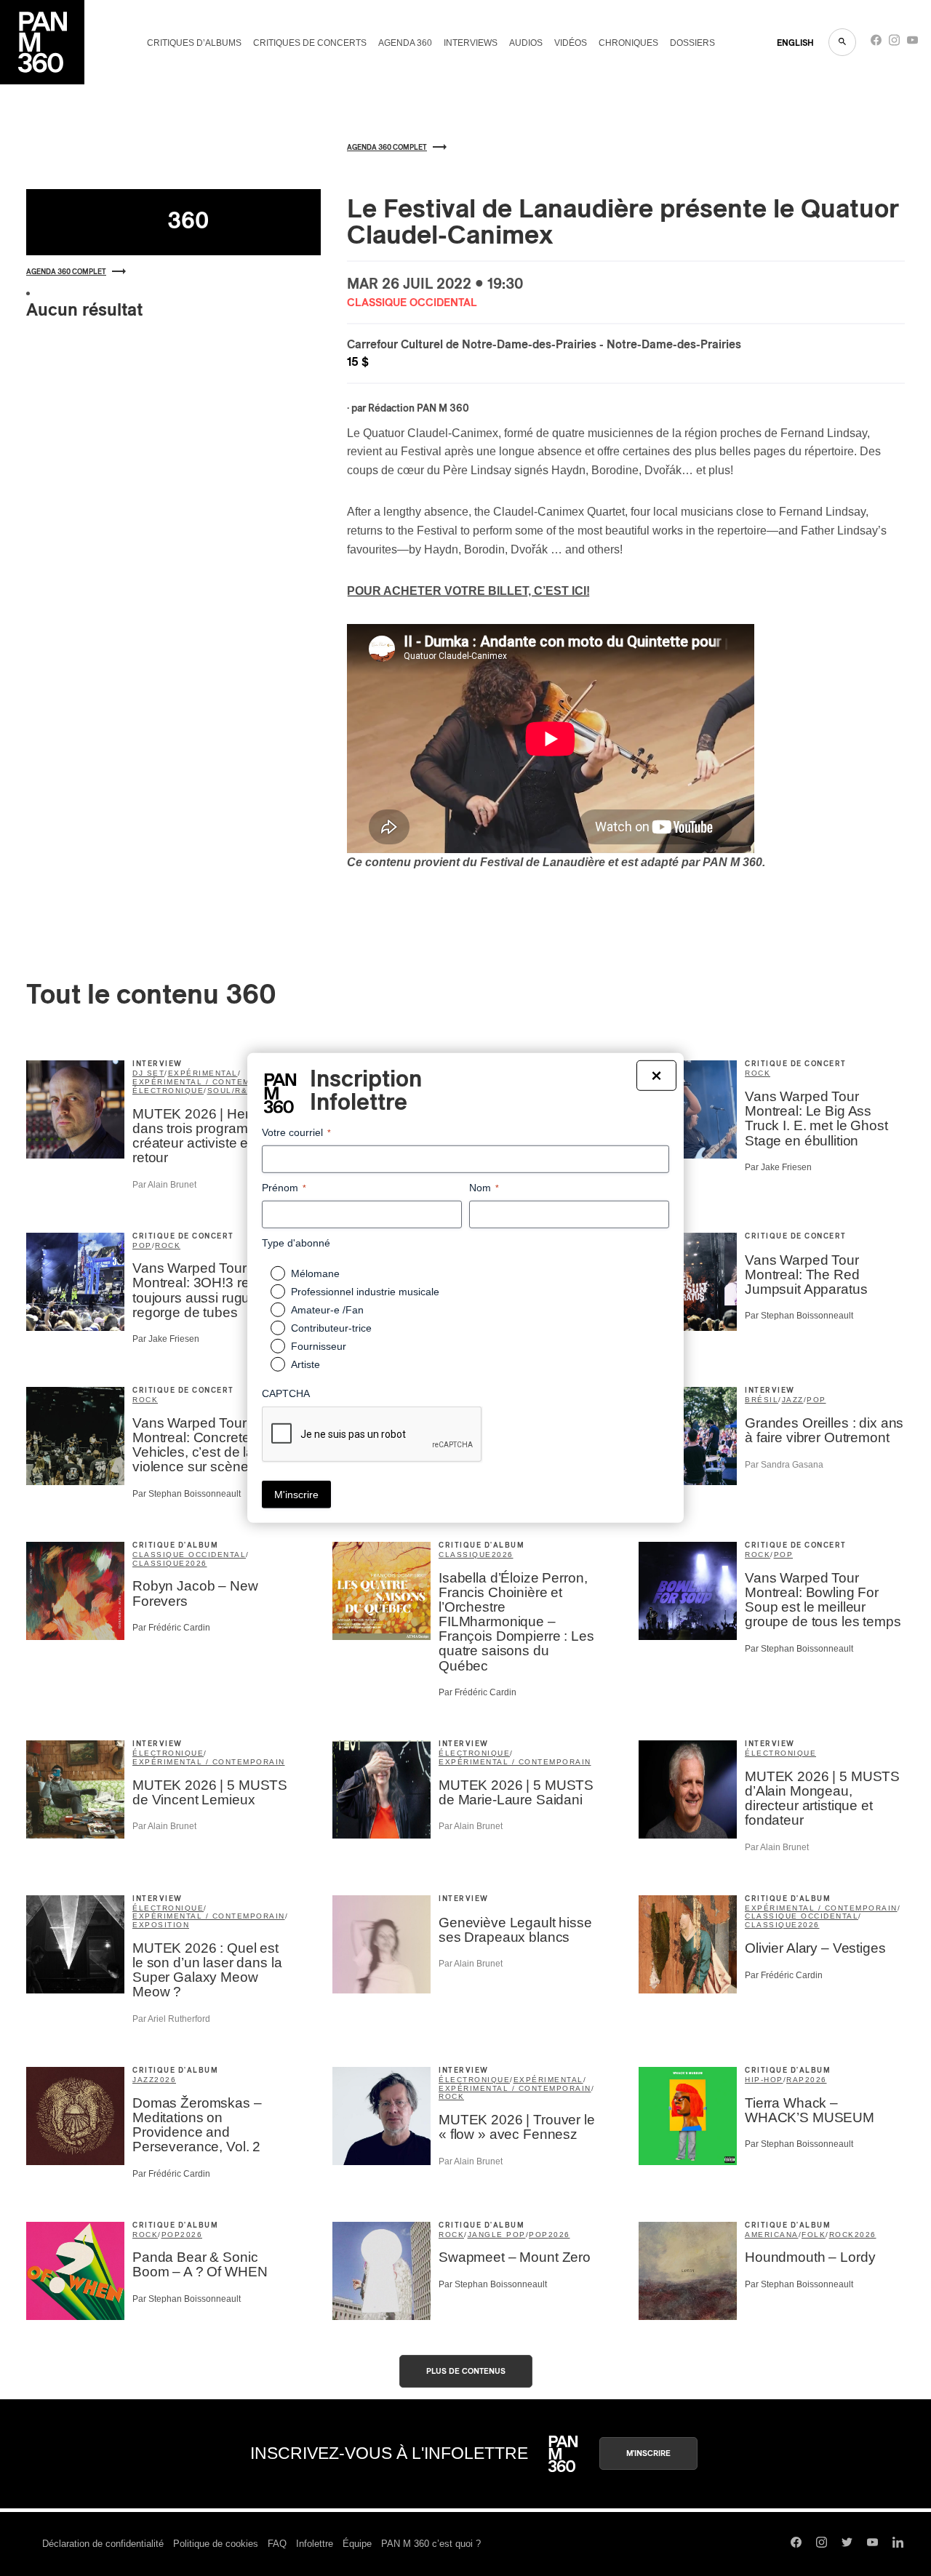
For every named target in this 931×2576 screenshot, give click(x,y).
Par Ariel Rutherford (171, 2019)
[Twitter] (847, 2544)
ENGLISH (795, 43)
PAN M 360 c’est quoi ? (431, 2544)
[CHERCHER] (842, 42)
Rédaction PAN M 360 (419, 409)
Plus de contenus (466, 2371)
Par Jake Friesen (778, 1167)
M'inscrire (648, 2453)
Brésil (762, 1400)
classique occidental (189, 1555)
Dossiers (692, 43)
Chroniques (628, 43)
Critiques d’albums (194, 43)
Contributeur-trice (331, 1328)
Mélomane (315, 1273)
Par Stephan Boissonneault (799, 1316)
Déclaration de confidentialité (103, 2544)
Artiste (305, 1364)
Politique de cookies (216, 2544)
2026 (196, 1563)
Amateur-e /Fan (327, 1310)
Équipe (357, 2544)
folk (814, 2235)
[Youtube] (912, 43)
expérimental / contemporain (209, 1082)
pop (142, 1245)
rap (796, 2080)
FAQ (277, 2544)
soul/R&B (231, 1091)
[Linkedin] (898, 2544)
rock (758, 1073)
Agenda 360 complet (66, 272)
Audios (526, 43)
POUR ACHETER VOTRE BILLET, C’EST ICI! (468, 591)
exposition (161, 1925)
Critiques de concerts (310, 43)
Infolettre (315, 2544)
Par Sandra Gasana (784, 1465)
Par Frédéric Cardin (171, 1628)
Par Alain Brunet (164, 1185)
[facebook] (876, 43)
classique (159, 1563)
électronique (168, 1091)
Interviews (471, 43)
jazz (793, 1400)
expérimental (203, 1073)
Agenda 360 (405, 43)
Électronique (780, 1753)
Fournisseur (319, 1346)
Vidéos (571, 43)
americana (772, 2235)
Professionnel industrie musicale (365, 1292)
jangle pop (497, 2235)
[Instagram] (894, 43)
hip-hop (764, 2080)
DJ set (148, 1073)
